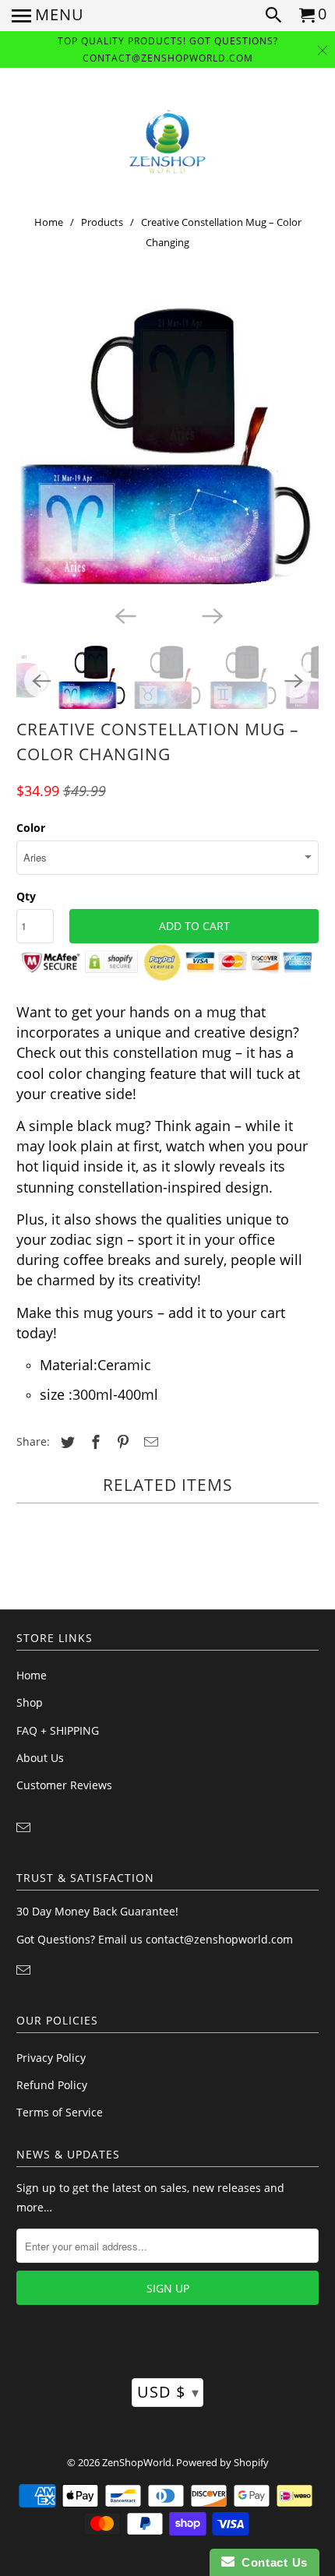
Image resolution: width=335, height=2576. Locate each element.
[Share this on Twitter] (65, 1442)
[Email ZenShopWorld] (25, 1827)
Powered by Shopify (222, 2462)
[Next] (211, 615)
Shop (30, 1702)
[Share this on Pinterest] (121, 1442)
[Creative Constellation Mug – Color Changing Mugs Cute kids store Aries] (168, 450)
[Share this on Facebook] (93, 1442)
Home (49, 222)
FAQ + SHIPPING (58, 1730)
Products (102, 222)
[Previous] (124, 615)
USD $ (168, 2392)
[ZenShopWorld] (167, 142)
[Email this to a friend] (149, 1442)
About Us (40, 1758)
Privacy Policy (51, 2058)
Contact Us (271, 2562)
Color (31, 828)
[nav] (48, 16)
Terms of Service (60, 2112)
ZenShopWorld (137, 2462)
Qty (26, 896)
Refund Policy (52, 2085)
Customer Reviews (64, 1785)
